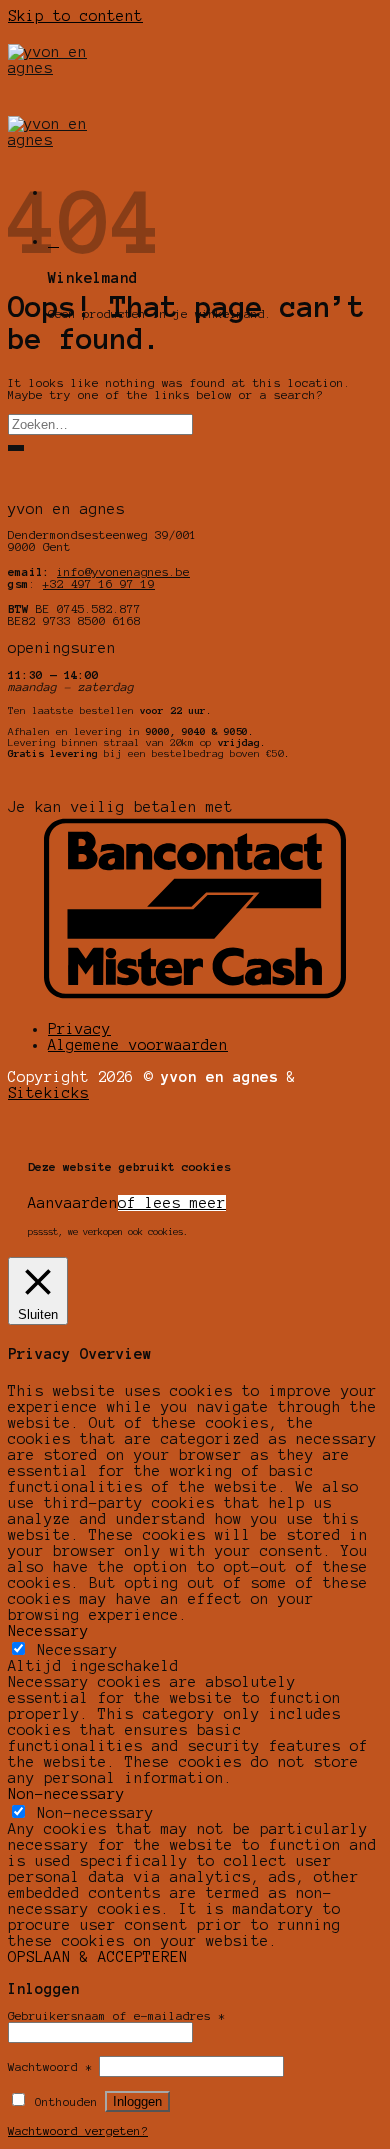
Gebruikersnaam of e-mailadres (116, 2016)
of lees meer (172, 1203)
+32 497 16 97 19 (99, 584)
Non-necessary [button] (66, 1794)
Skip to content (75, 16)
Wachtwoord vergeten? (78, 2131)
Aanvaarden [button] (73, 1203)
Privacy (79, 1029)
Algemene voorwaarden (138, 1045)
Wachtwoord (50, 2067)
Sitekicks (48, 1093)
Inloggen (137, 2101)
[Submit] (16, 448)
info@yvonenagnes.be (123, 572)
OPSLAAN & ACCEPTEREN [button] (98, 1957)
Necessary (77, 1650)
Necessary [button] (48, 1631)
